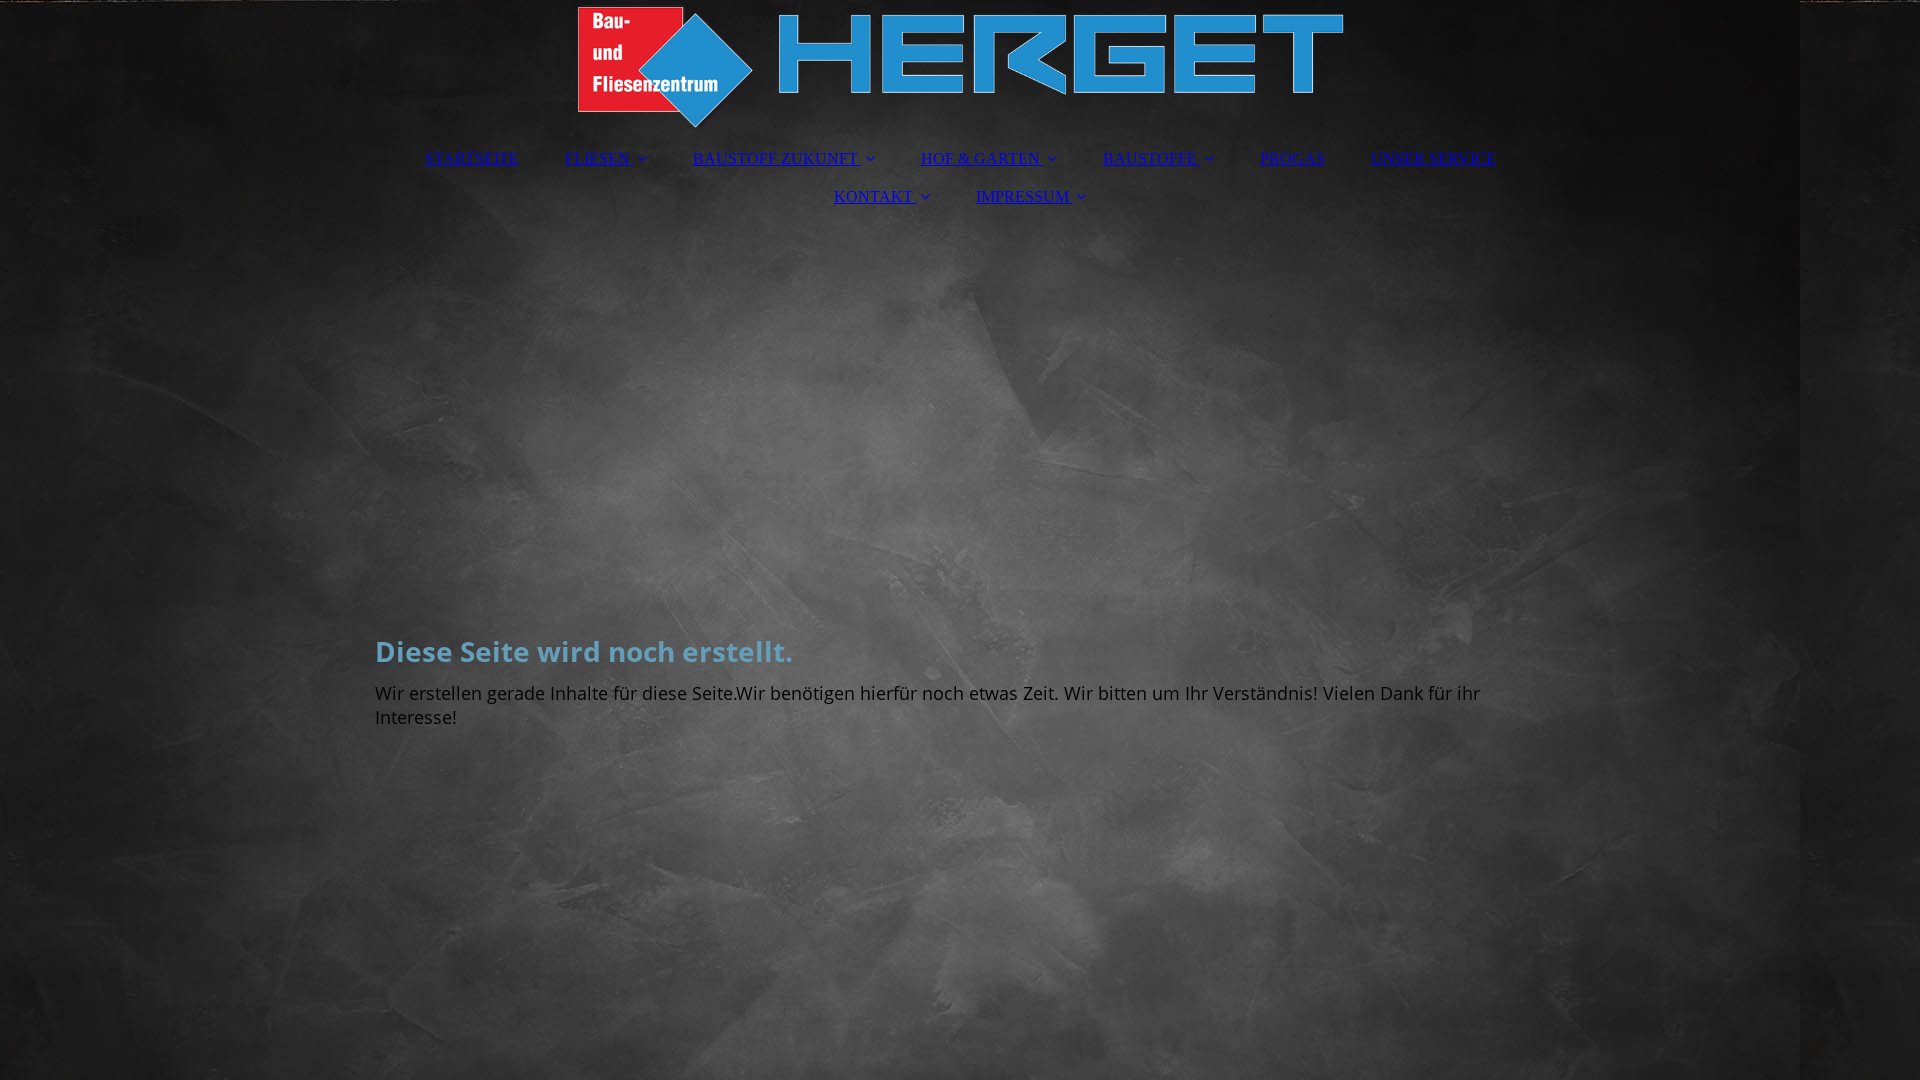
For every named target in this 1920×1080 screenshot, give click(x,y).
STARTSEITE (472, 158)
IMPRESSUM (1022, 196)
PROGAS (1292, 158)
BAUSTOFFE (1150, 158)
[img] (960, 65)
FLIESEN (597, 158)
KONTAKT (873, 196)
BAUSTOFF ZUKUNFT (775, 158)
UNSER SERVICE (1433, 158)
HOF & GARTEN (980, 158)
